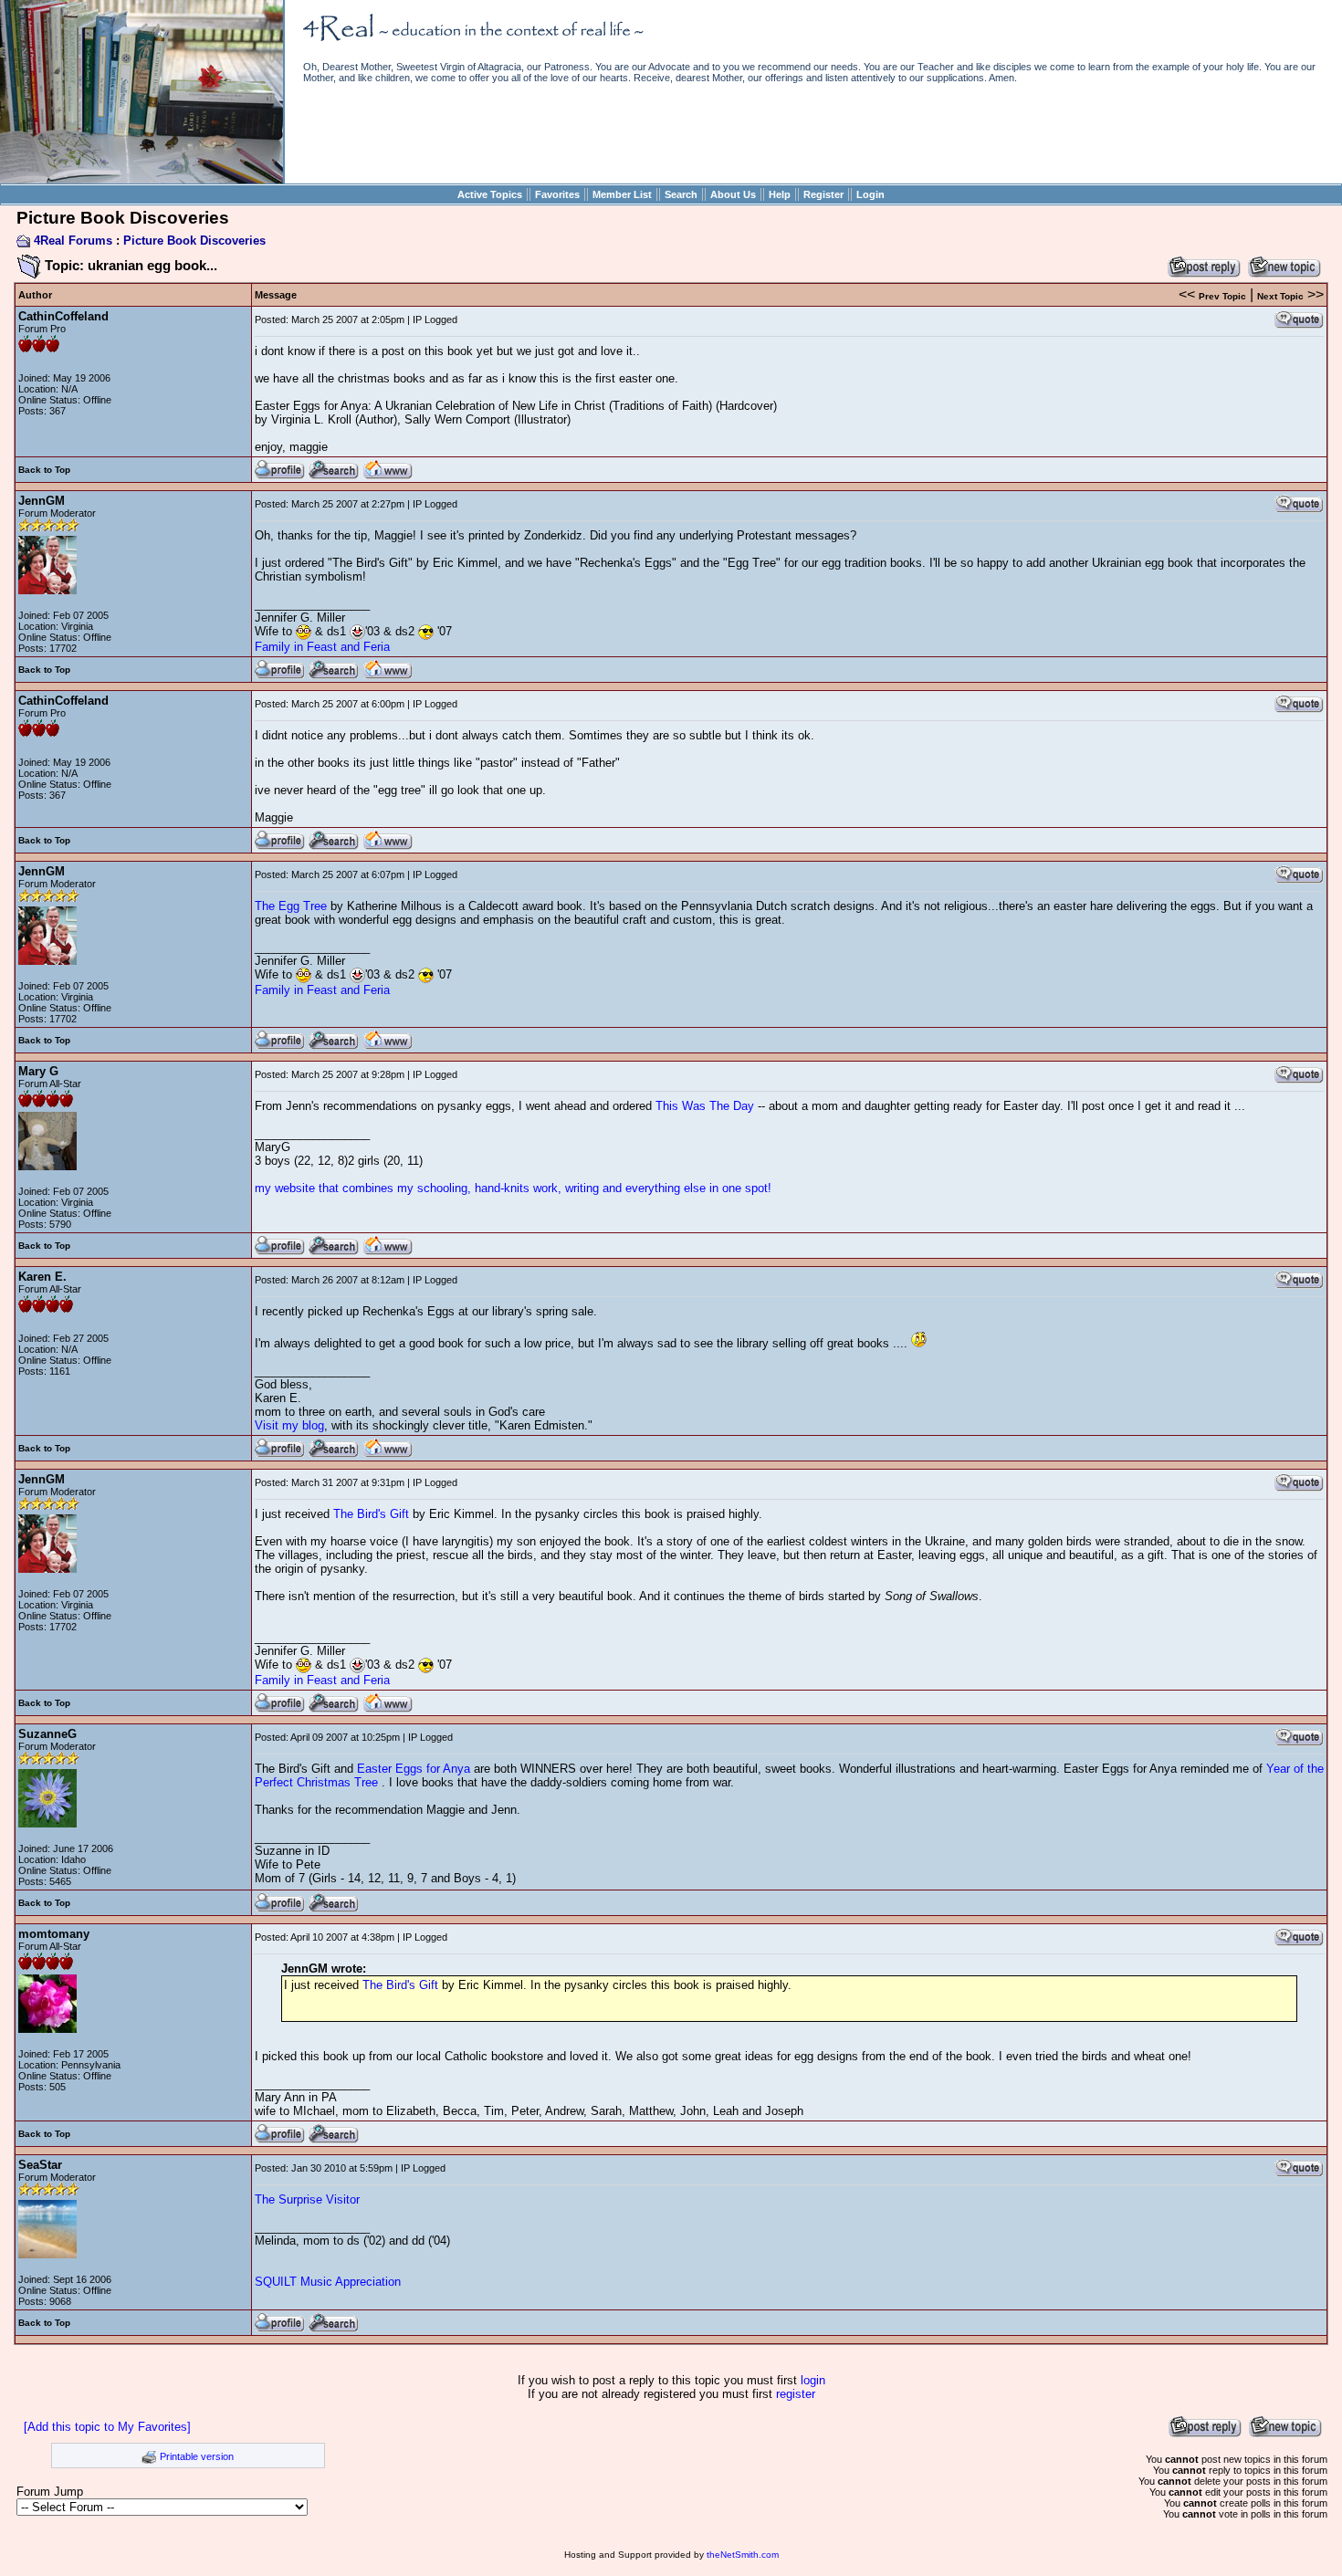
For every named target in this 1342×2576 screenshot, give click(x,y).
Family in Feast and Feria (322, 647)
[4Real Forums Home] (142, 179)
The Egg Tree (291, 906)
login (813, 2380)
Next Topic (1280, 296)
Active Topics (490, 194)
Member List (622, 194)
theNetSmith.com (743, 2555)
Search (681, 194)
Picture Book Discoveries (194, 241)
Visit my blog (289, 1425)
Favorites (557, 194)
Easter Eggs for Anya (415, 1769)
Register (823, 194)
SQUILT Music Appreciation (328, 2282)
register (796, 2394)
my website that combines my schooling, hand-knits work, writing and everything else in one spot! (513, 1188)
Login (870, 194)
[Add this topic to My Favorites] (107, 2427)
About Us (733, 194)
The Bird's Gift (371, 1514)
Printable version (197, 2456)
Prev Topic (1222, 296)
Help (780, 194)
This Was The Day (705, 1106)
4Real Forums (73, 241)
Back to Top (44, 470)
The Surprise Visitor (307, 2199)
